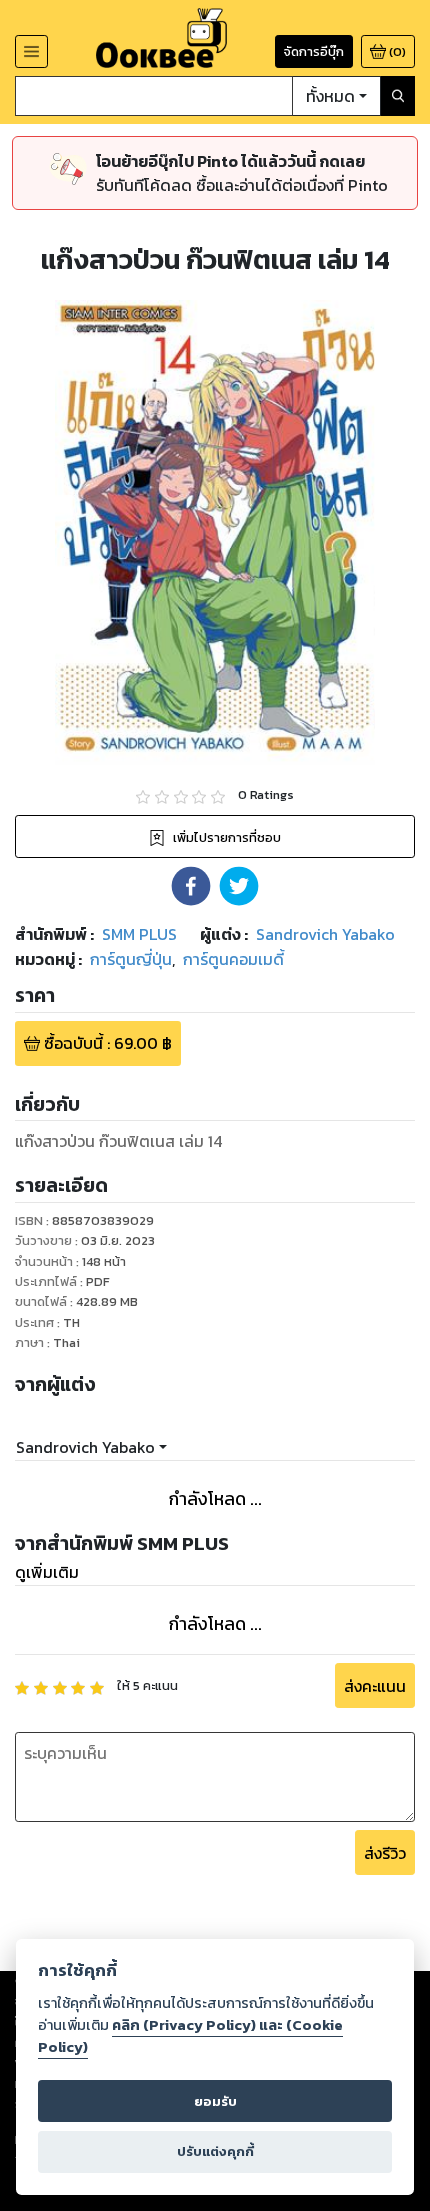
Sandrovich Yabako (85, 1447)
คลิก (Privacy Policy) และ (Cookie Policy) (190, 2036)
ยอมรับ (215, 2101)
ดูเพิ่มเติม (47, 1572)
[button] (191, 886)
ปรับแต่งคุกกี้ (215, 2151)
